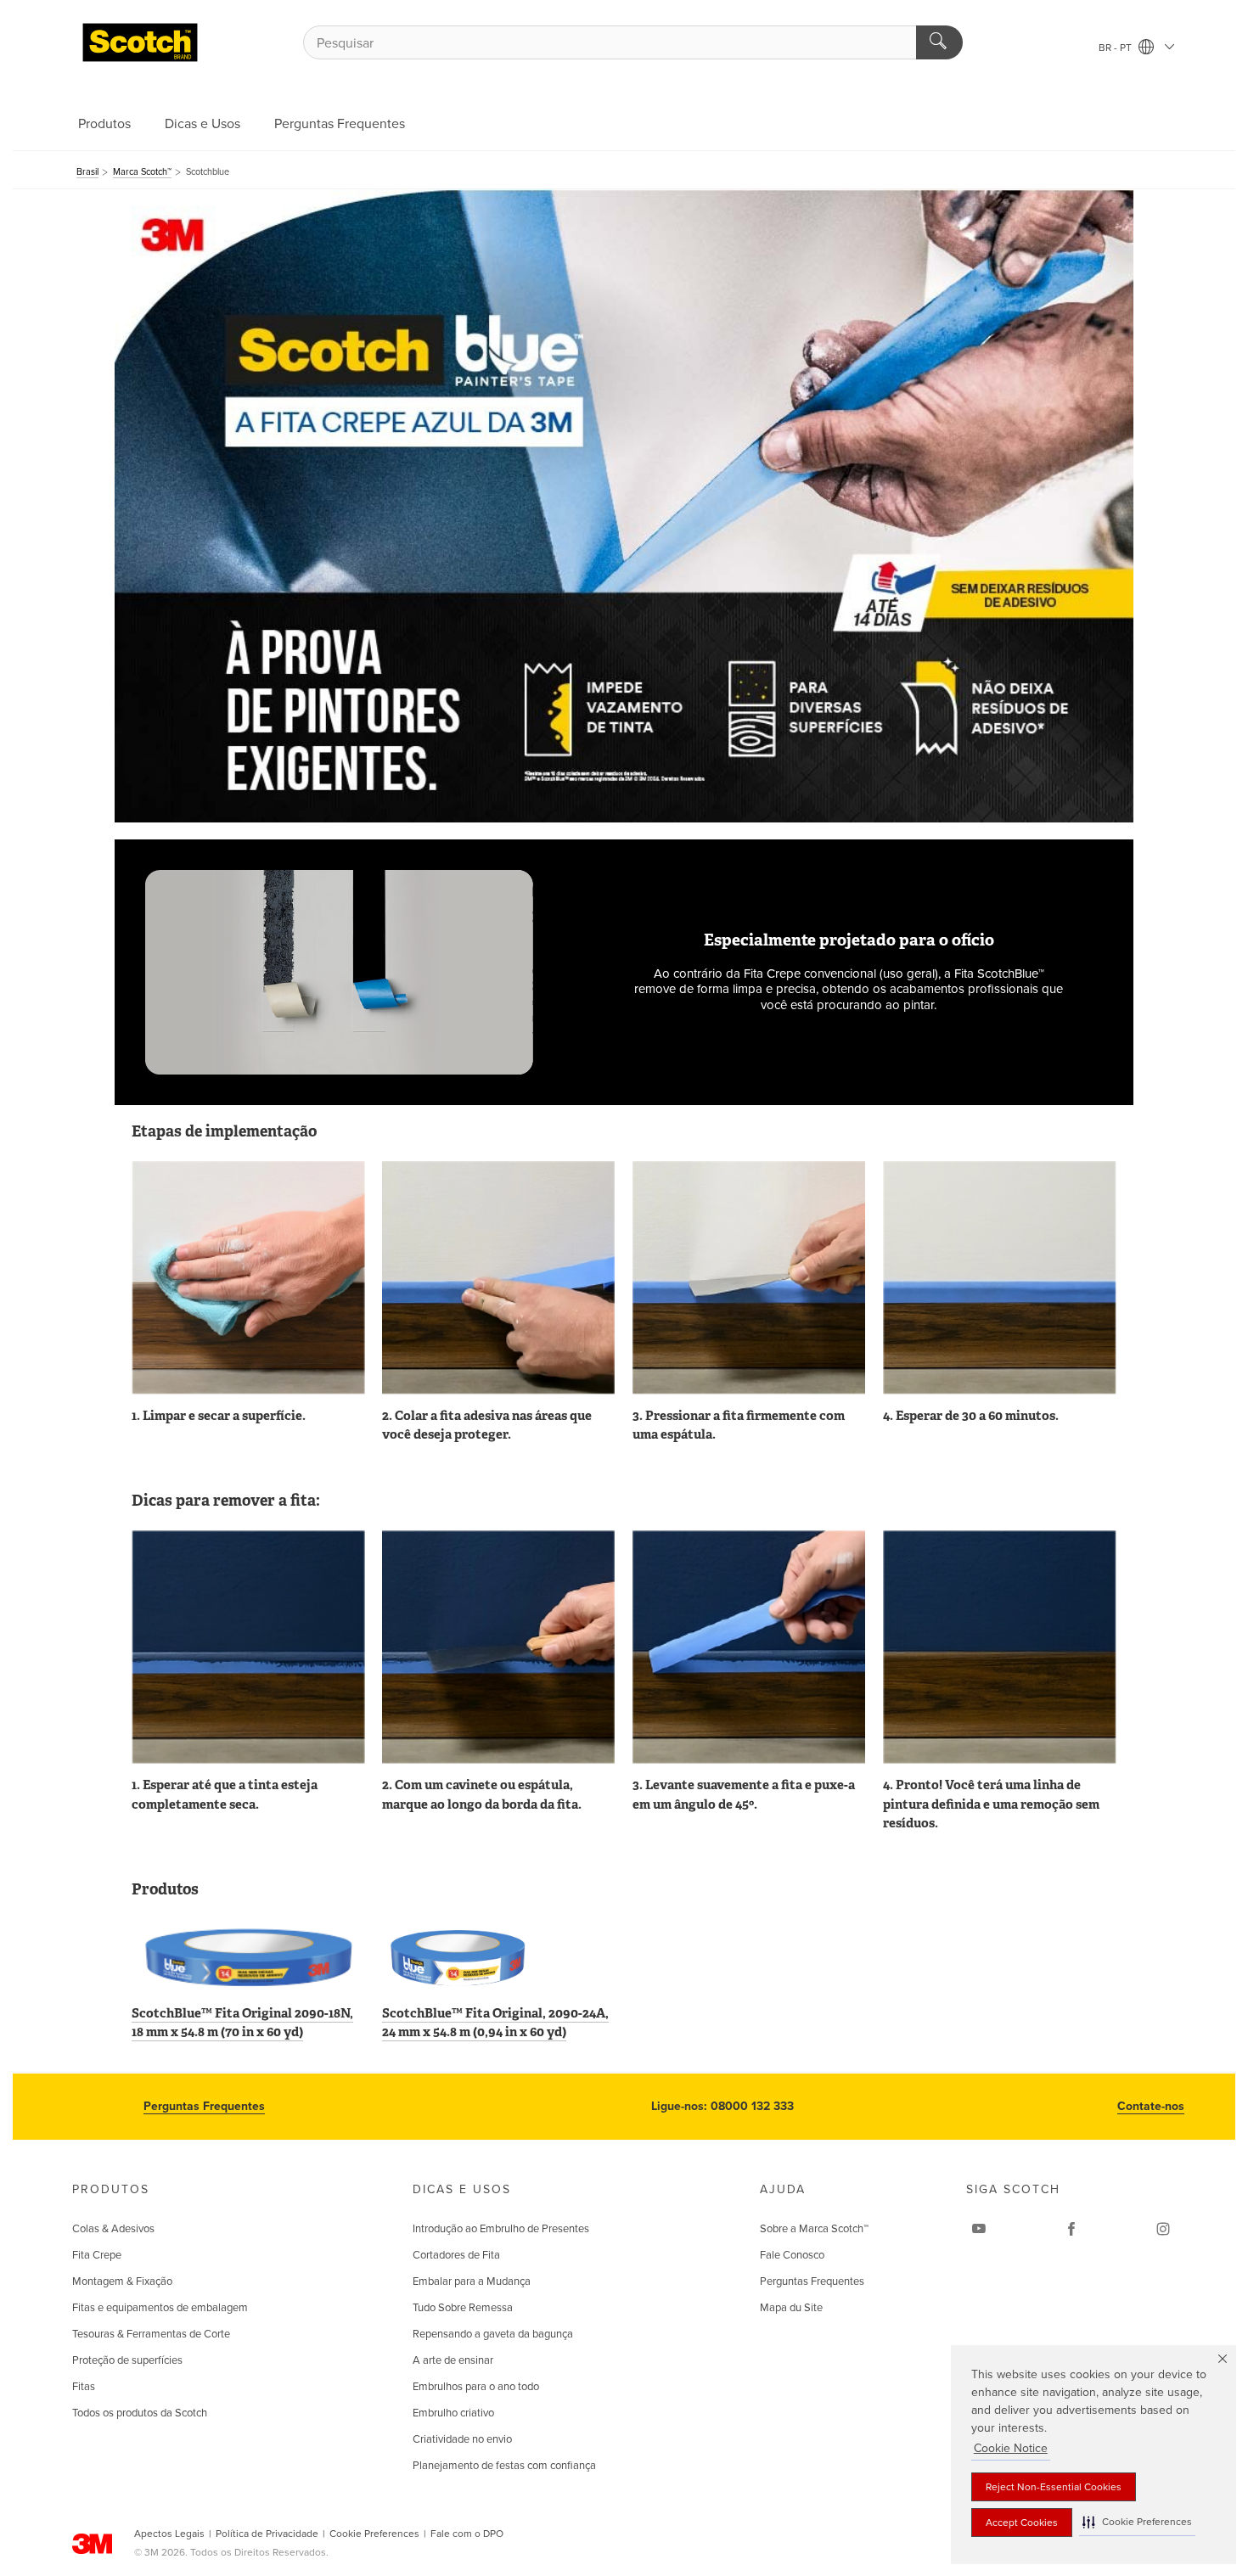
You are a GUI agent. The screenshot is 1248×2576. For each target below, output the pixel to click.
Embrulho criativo (453, 2413)
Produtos (104, 124)
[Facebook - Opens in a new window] (1071, 2229)
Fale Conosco (792, 2255)
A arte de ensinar (453, 2360)
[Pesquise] (939, 42)
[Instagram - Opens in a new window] (1163, 2229)
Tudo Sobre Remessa (463, 2308)
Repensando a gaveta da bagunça (493, 2334)
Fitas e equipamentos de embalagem (160, 2308)
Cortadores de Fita (456, 2255)
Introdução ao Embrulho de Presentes (501, 2229)
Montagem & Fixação (122, 2281)
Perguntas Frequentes (340, 124)
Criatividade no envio (462, 2439)
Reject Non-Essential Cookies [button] (1054, 2487)
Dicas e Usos (202, 124)
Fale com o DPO (467, 2534)
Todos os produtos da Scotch (140, 2413)
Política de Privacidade (267, 2534)
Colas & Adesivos (113, 2229)
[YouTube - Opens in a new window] (979, 2229)
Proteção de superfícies (127, 2360)
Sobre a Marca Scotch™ (814, 2229)
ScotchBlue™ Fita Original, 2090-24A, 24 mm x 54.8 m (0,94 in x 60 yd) (495, 2023)
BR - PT (1116, 48)
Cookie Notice (1011, 2448)
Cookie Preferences (374, 2534)
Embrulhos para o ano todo (476, 2387)
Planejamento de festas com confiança (504, 2466)
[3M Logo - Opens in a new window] (140, 42)
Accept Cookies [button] (1022, 2523)
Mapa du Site (791, 2308)
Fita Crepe (97, 2255)
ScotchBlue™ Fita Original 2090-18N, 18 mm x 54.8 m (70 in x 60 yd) (242, 2023)
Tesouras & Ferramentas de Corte (151, 2334)
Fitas (84, 2387)
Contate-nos (1151, 2106)
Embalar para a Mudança (472, 2281)
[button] (1137, 2522)
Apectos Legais (169, 2534)
